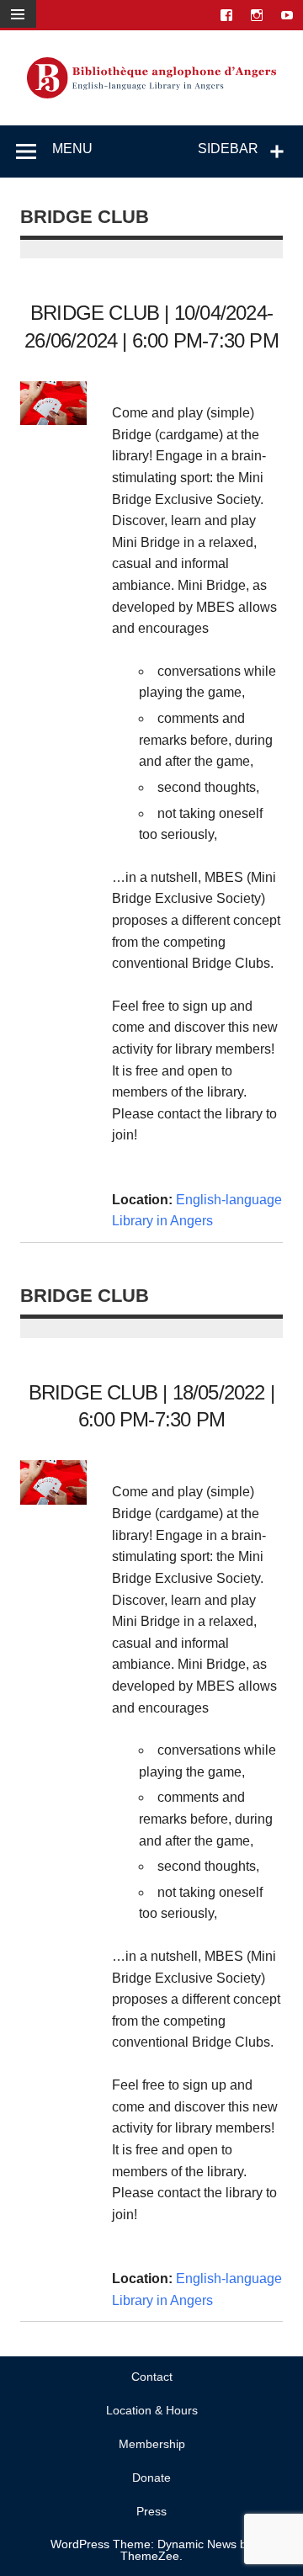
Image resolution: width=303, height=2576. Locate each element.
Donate (151, 2478)
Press (151, 2511)
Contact (152, 2377)
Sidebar (228, 149)
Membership (152, 2444)
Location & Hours (152, 2410)
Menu (72, 149)
